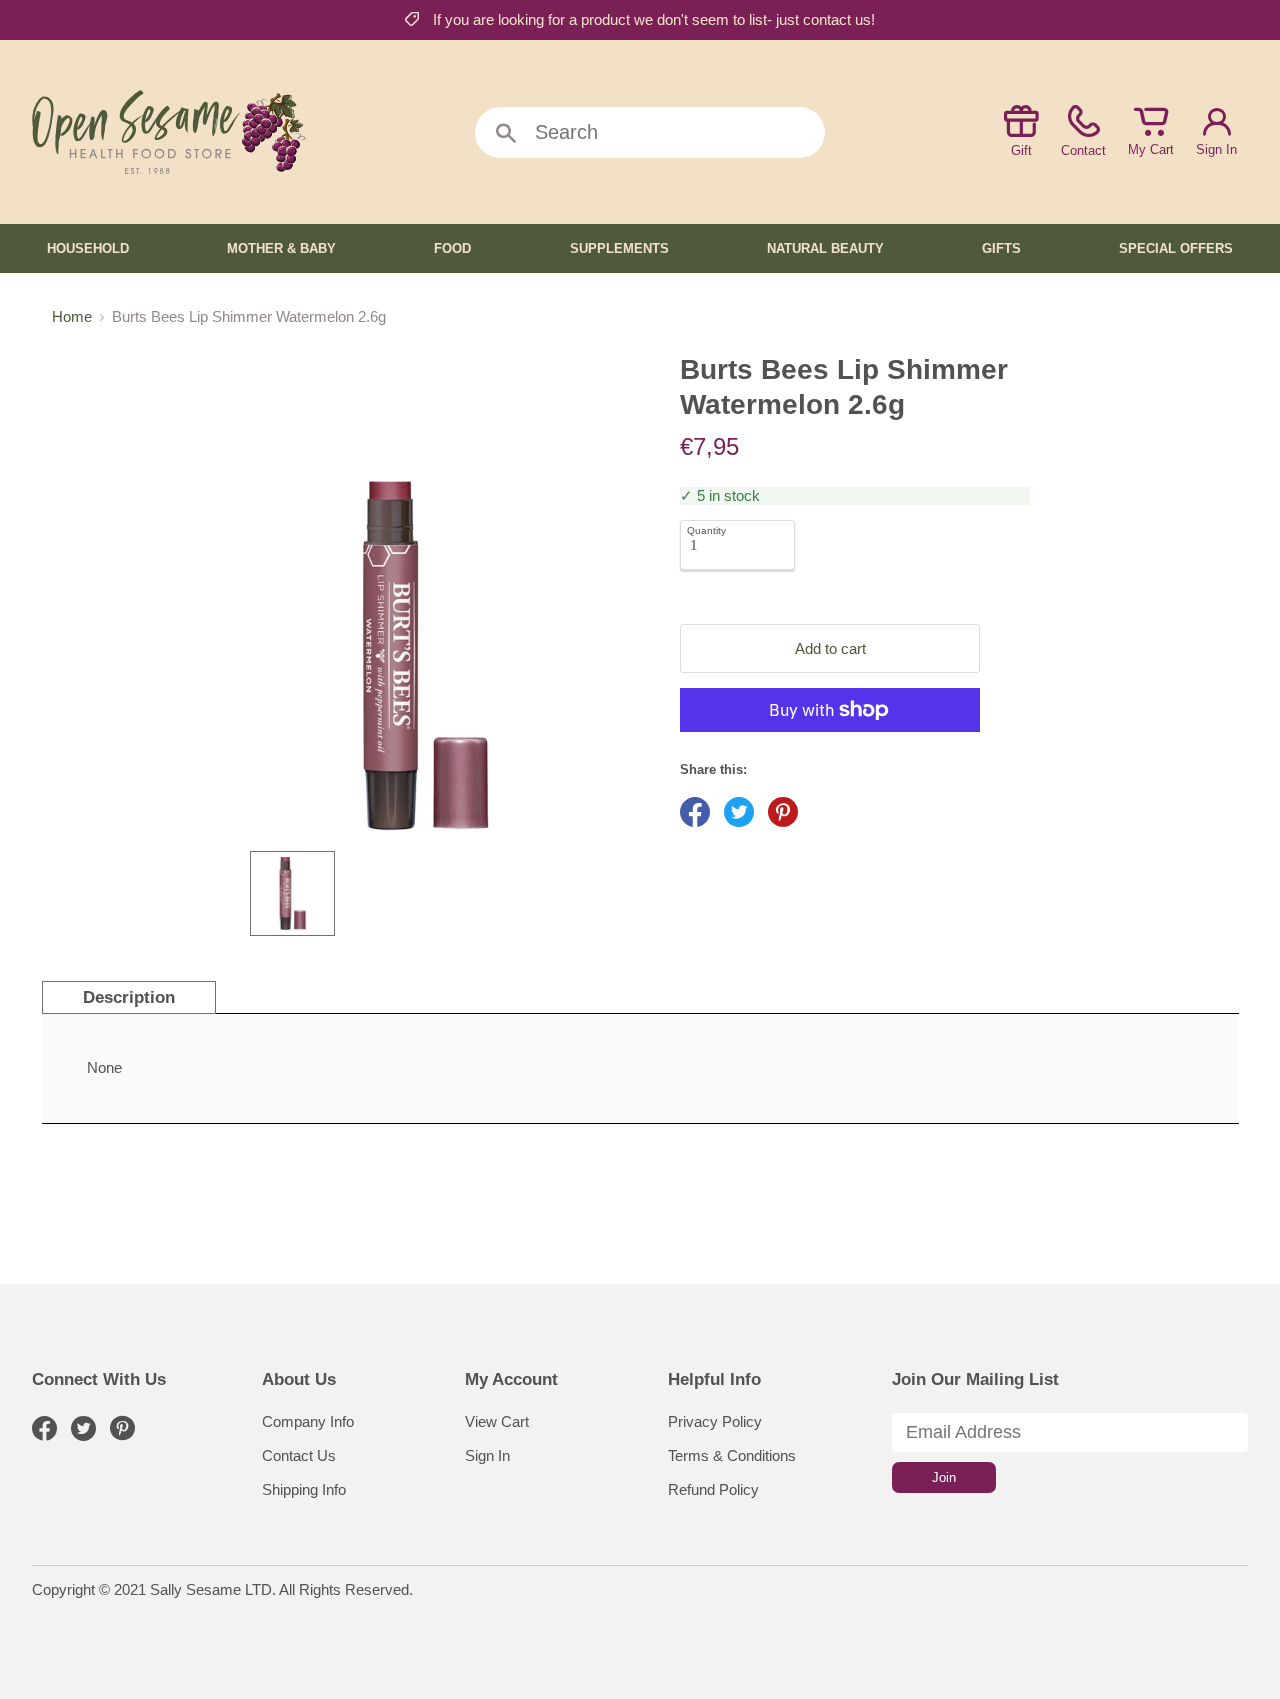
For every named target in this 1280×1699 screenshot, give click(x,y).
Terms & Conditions (732, 1455)
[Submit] (506, 134)
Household (88, 248)
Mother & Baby (281, 248)
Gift (1021, 150)
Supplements (619, 248)
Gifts (1001, 248)
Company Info (308, 1421)
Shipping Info (304, 1489)
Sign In (1216, 149)
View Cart (497, 1421)
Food (452, 248)
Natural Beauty (825, 248)
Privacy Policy (715, 1421)
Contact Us (299, 1455)
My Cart (1151, 149)
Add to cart (830, 648)
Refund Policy (713, 1489)
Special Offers (1176, 248)
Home (72, 316)
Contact (1083, 150)
